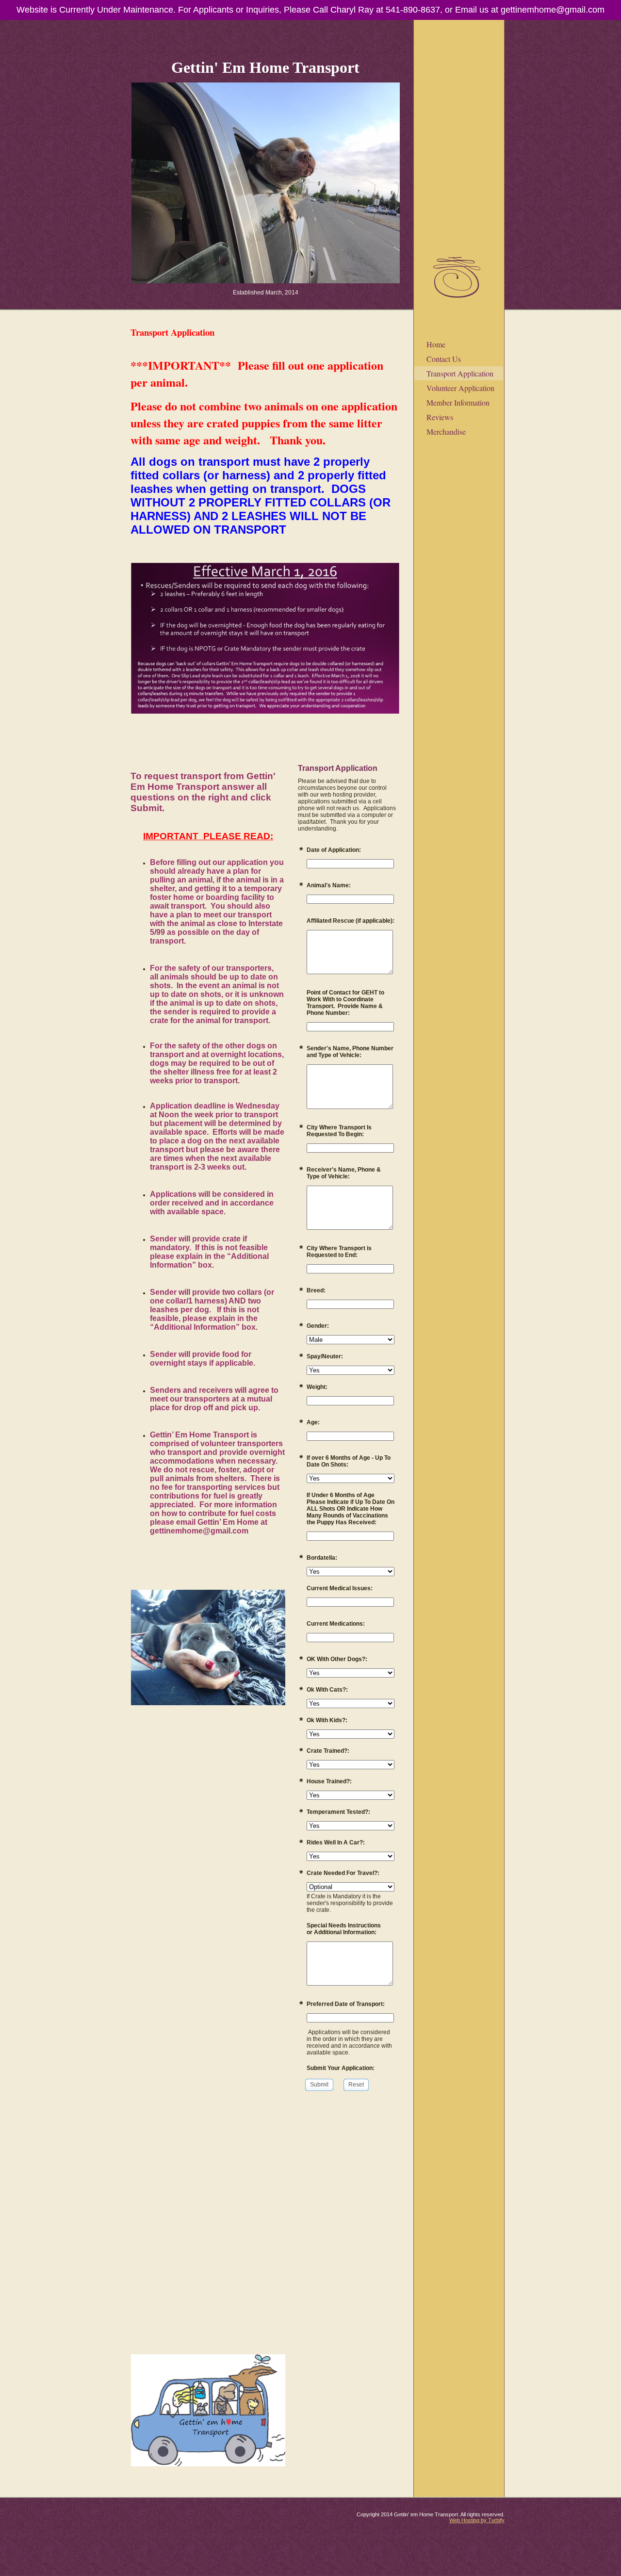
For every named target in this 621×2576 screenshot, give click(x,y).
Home (436, 344)
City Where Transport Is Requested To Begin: (339, 1131)
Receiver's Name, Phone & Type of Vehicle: (344, 1173)
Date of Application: (334, 850)
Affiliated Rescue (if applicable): (351, 921)
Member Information (458, 402)
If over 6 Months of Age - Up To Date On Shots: (349, 1461)
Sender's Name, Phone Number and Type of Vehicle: (350, 1052)
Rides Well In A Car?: (336, 1842)
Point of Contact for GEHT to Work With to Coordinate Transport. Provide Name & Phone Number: (345, 1003)
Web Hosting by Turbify (477, 2520)
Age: (313, 1422)
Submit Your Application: (341, 2068)
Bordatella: (322, 1558)
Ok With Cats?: (327, 1690)
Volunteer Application (460, 388)
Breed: (316, 1290)
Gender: (318, 1326)
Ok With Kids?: (327, 1720)
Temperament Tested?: (338, 1812)
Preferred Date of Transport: (346, 2004)
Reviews (440, 417)
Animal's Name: (329, 885)
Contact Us (444, 359)
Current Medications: (336, 1624)
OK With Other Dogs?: (337, 1659)
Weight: (317, 1387)
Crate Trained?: (328, 1751)
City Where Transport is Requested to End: (339, 1252)
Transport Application (460, 373)
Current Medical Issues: (340, 1588)
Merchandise (446, 432)
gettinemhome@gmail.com (553, 10)
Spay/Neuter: (325, 1356)
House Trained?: (329, 1781)
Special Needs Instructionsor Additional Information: (344, 1929)
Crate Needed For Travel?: (343, 1873)
